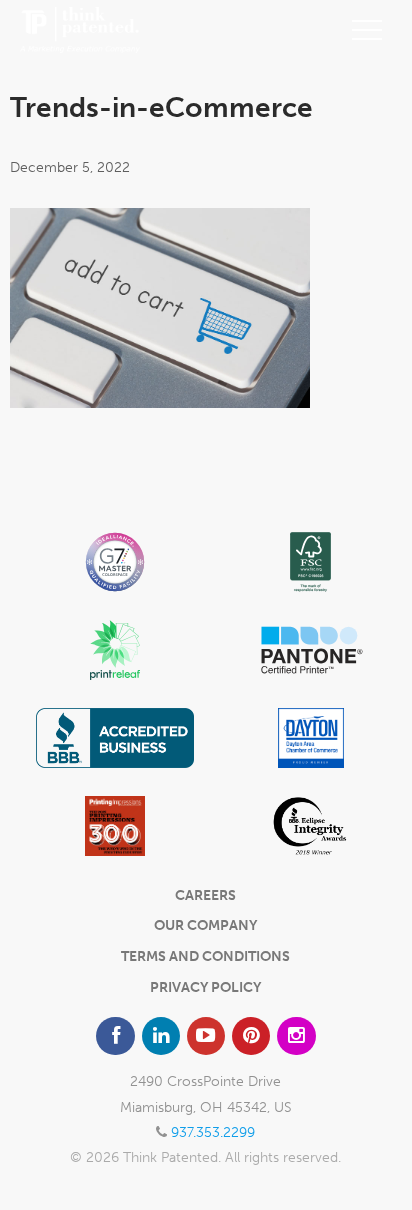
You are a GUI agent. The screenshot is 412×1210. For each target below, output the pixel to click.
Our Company (205, 925)
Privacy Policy (205, 987)
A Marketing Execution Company (80, 30)
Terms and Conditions (205, 956)
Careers (205, 895)
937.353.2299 (213, 1132)
